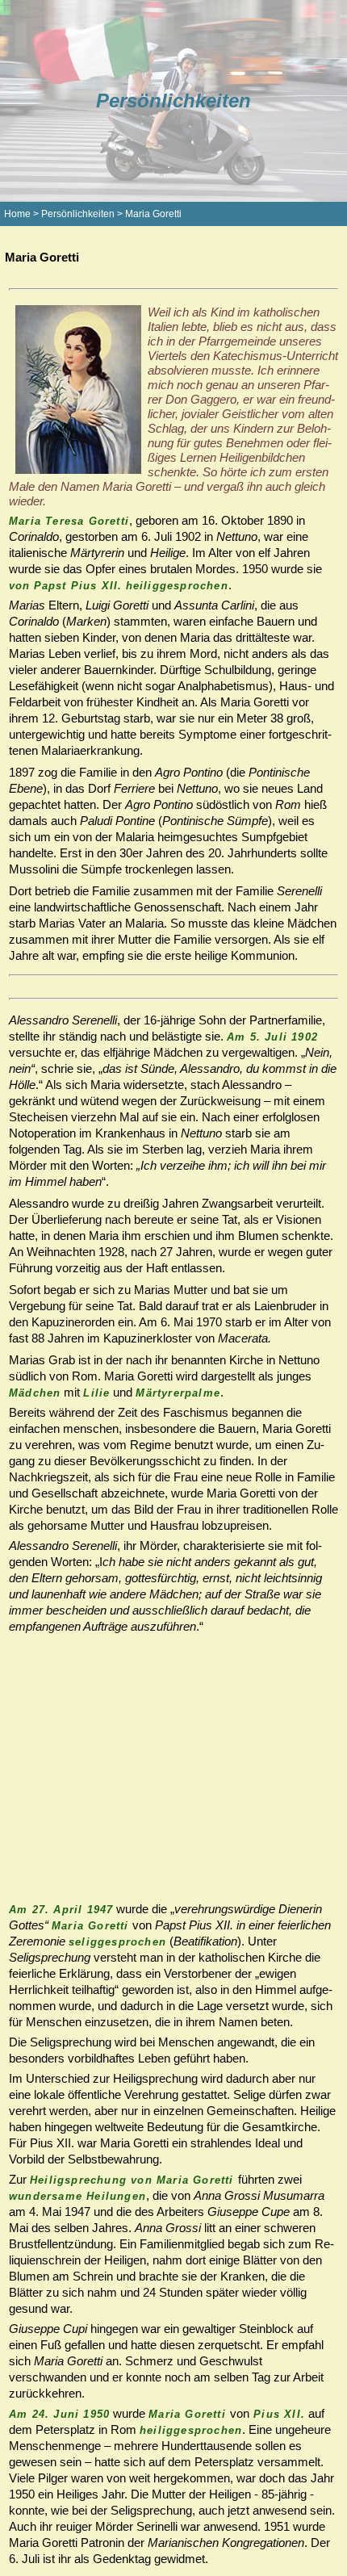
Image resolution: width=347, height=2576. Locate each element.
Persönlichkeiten (78, 214)
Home (17, 214)
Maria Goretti (153, 214)
